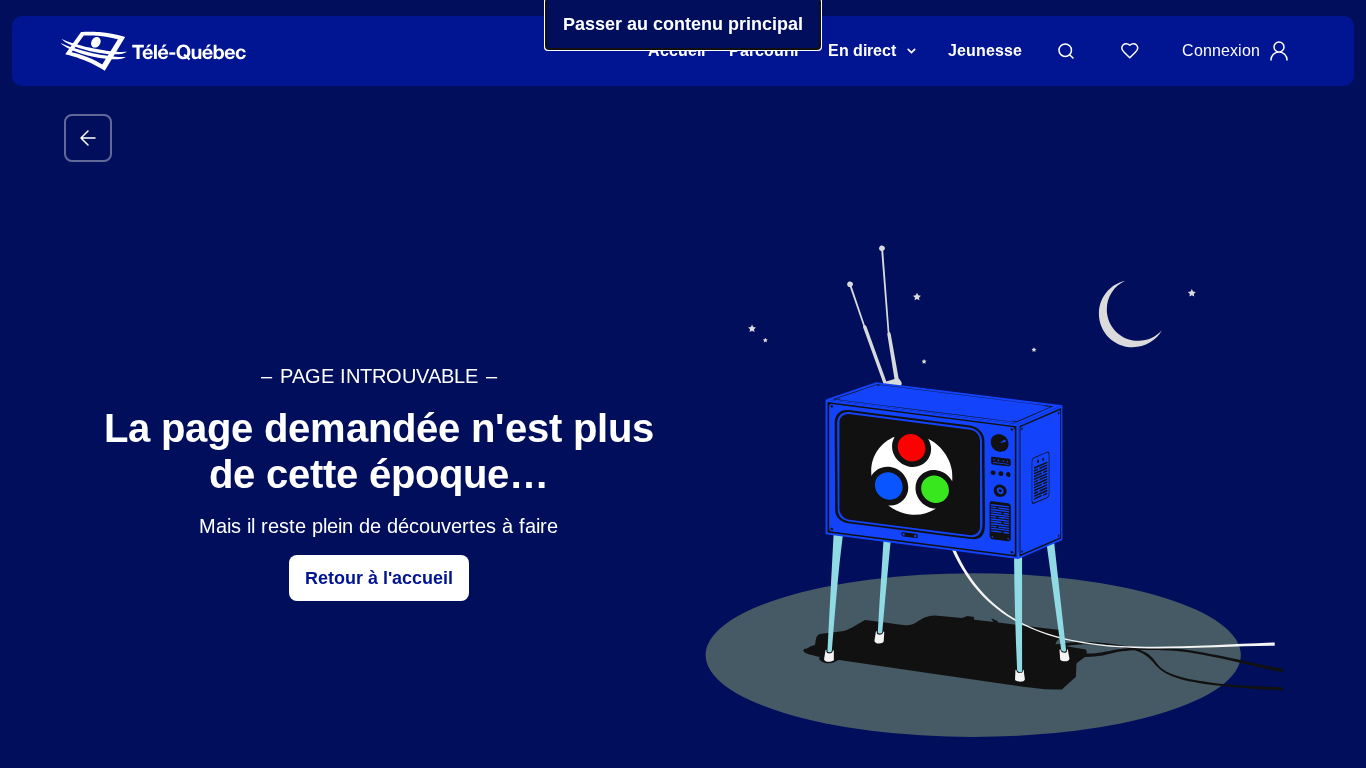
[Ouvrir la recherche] (1066, 51)
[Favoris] (1130, 51)
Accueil (676, 50)
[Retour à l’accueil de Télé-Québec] (153, 51)
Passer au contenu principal (683, 24)
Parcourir (764, 50)
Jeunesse (985, 50)
